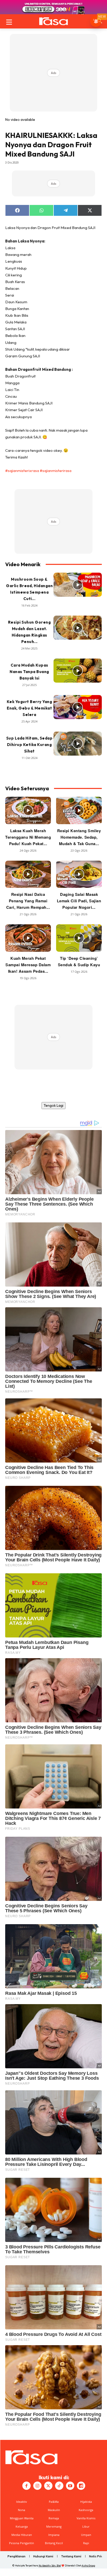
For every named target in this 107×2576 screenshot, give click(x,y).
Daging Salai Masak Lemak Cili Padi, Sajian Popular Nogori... (79, 901)
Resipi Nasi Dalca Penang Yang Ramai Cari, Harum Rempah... (28, 901)
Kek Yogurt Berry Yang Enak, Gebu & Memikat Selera (29, 708)
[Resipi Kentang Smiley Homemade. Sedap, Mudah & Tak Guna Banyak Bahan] (79, 810)
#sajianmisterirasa (56, 471)
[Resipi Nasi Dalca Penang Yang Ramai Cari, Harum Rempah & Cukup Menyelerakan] (28, 874)
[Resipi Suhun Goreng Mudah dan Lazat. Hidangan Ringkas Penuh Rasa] (78, 628)
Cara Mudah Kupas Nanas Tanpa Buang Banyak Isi (29, 672)
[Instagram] (37, 2486)
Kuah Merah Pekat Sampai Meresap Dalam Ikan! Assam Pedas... (28, 965)
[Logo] (53, 21)
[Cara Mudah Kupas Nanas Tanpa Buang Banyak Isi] (78, 671)
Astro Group (88, 2566)
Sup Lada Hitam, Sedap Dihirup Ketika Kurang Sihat (29, 745)
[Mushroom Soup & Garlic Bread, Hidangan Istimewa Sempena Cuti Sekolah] (78, 585)
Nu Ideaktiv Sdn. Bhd (50, 2566)
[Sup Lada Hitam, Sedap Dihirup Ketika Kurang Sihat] (78, 744)
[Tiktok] (59, 2486)
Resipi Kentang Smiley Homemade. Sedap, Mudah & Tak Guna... (79, 837)
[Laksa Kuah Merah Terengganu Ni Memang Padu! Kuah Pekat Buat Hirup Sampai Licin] (28, 810)
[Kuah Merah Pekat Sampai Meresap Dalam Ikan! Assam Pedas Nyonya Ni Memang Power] (28, 938)
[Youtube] (70, 2486)
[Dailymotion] (81, 2486)
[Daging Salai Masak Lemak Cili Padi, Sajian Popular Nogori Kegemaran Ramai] (79, 874)
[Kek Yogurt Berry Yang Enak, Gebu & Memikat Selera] (78, 707)
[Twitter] (48, 2486)
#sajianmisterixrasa (22, 471)
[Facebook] (26, 2486)
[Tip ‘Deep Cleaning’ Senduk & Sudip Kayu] (79, 938)
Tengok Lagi (53, 1105)
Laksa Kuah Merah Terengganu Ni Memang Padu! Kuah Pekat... (28, 837)
